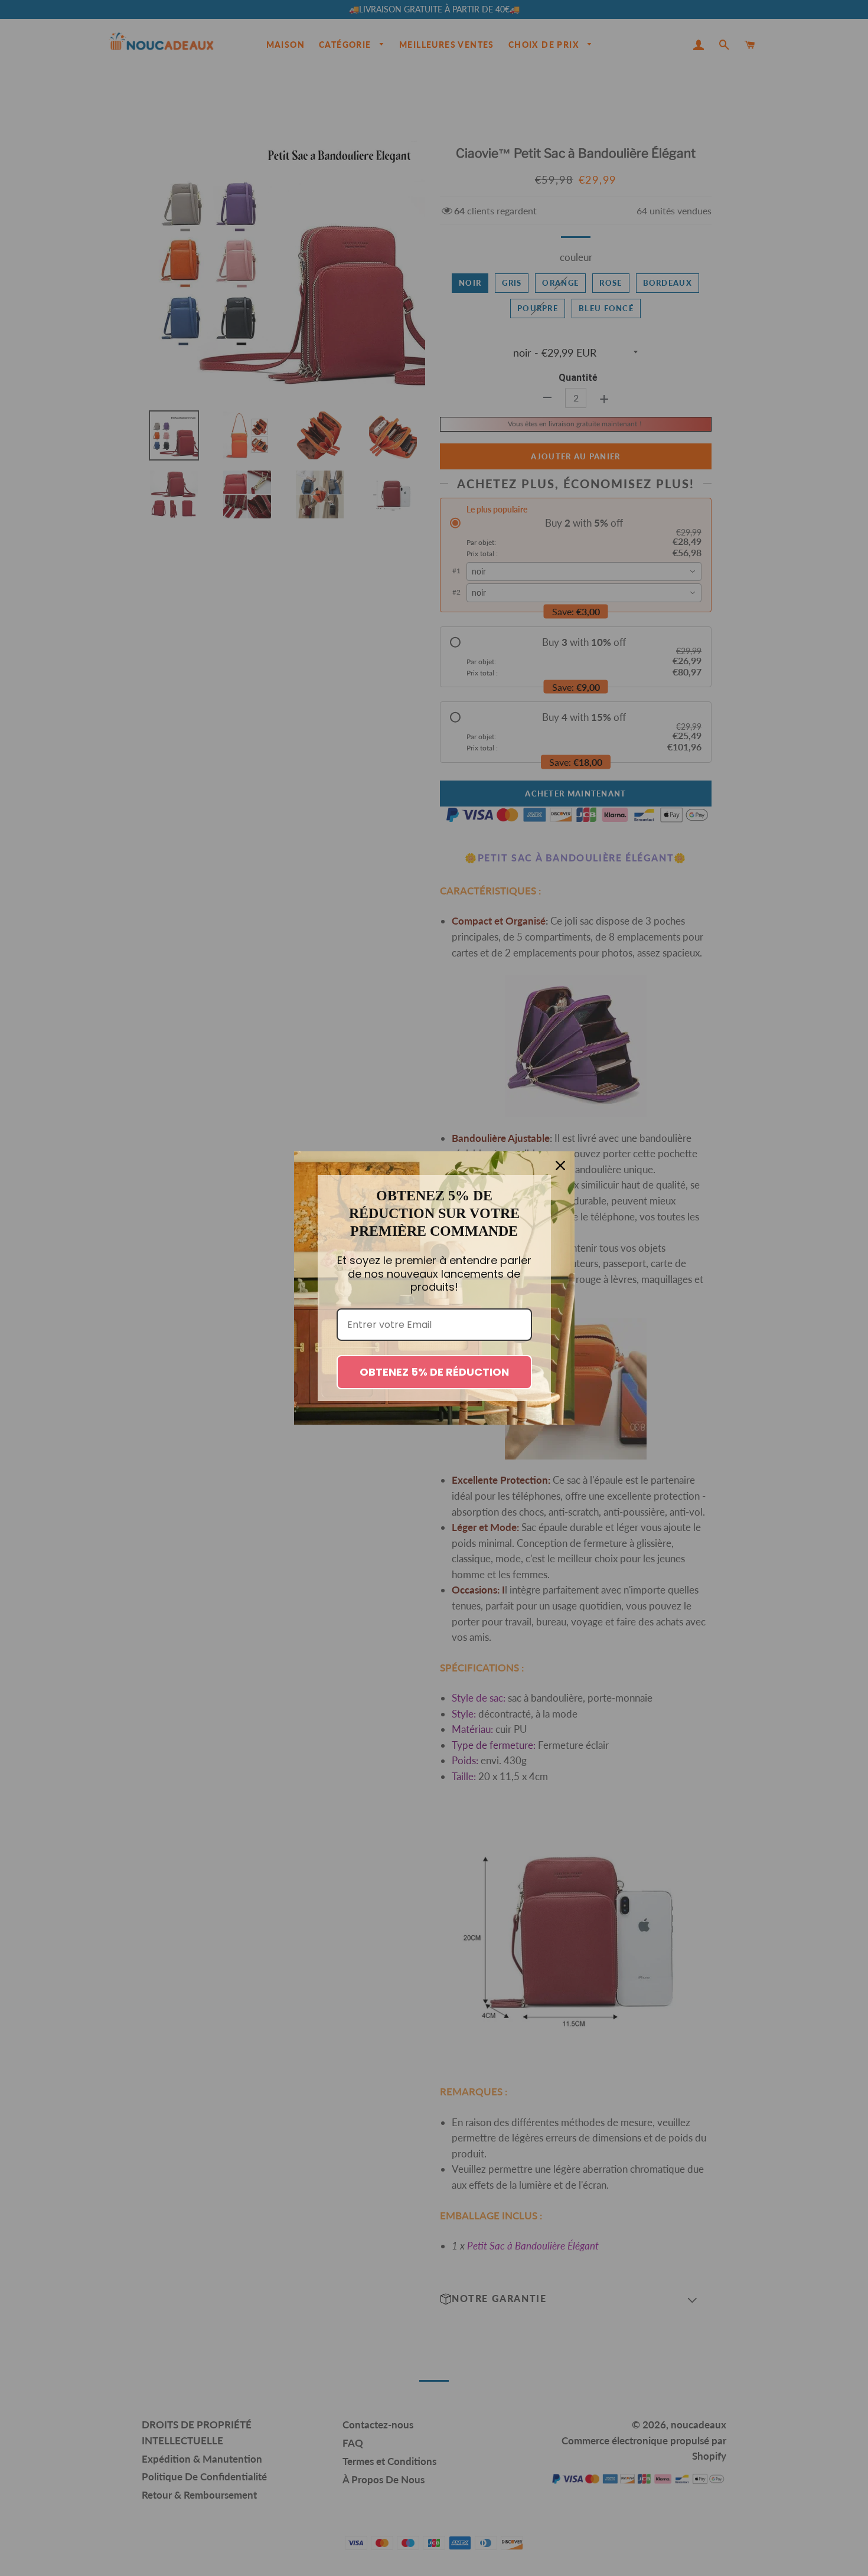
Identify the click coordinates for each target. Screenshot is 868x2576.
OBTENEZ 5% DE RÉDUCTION (434, 1372)
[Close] (560, 1165)
